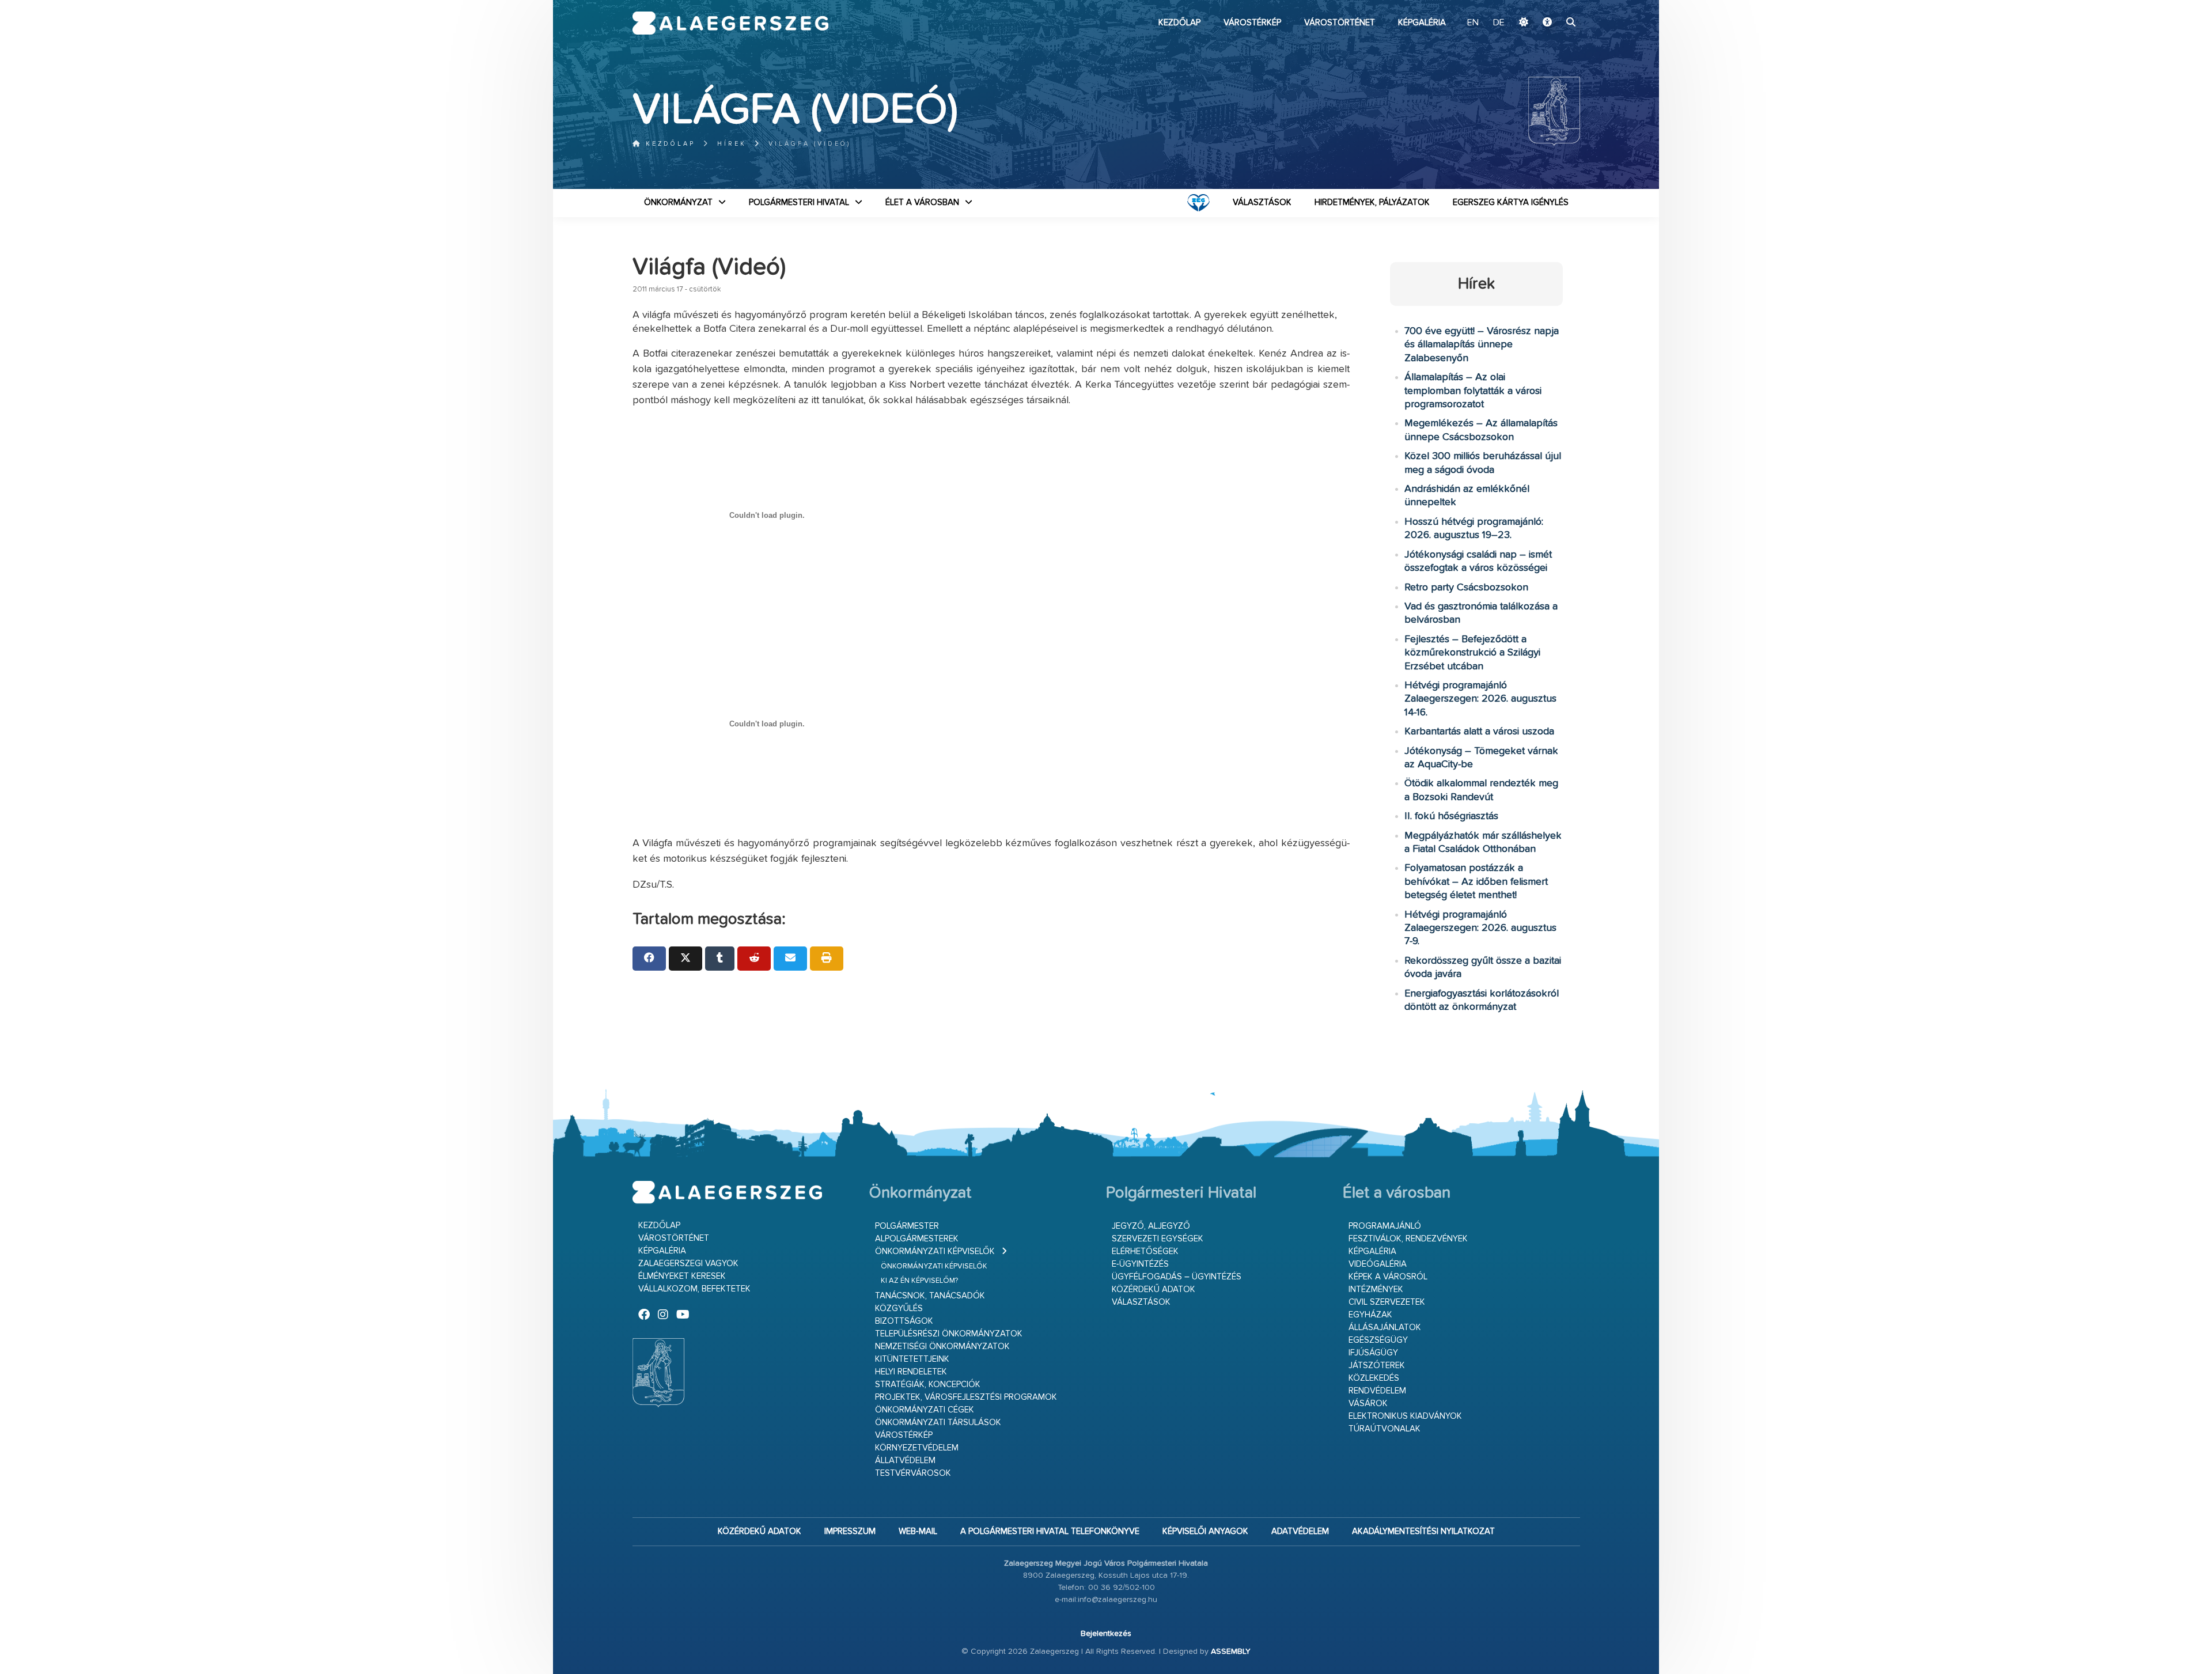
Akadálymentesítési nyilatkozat (1423, 1531)
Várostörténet (1340, 23)
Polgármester (907, 1226)
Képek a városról (1388, 1277)
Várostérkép (1252, 23)
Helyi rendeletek (911, 1372)
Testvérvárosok (913, 1473)
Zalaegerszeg (731, 23)
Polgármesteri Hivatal (799, 202)
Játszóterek (1377, 1366)
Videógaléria (1378, 1264)
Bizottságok (904, 1321)
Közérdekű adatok (1154, 1289)
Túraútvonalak (1385, 1429)
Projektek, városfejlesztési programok (966, 1397)
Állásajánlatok (1385, 1328)
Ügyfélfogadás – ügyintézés (1177, 1277)
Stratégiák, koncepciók (928, 1385)
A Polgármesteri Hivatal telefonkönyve (1050, 1531)
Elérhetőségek (1145, 1251)
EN (1473, 23)
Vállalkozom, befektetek (694, 1289)
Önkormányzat (678, 202)
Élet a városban (922, 202)
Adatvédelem (1300, 1531)
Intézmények (1376, 1289)
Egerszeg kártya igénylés (1511, 202)
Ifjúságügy (1373, 1353)
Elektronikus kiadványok (1405, 1416)
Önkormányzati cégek (925, 1410)
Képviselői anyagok (1205, 1531)
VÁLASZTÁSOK (1262, 202)
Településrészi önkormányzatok (949, 1334)
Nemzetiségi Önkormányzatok (942, 1347)
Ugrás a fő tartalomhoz (1551, 5)
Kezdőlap (1179, 23)
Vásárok (1368, 1404)
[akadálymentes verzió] (1547, 23)
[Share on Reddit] (754, 959)
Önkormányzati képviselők (935, 1251)
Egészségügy (1378, 1340)
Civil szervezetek (1387, 1302)
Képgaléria (1422, 23)
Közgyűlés (899, 1308)
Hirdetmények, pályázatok (1372, 202)
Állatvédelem (905, 1461)
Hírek (732, 144)
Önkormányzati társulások (938, 1423)
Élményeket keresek (682, 1276)
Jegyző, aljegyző (1151, 1226)
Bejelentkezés (1106, 1634)
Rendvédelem (1377, 1391)
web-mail (918, 1531)
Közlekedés (1374, 1378)
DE (1499, 23)
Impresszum (850, 1531)
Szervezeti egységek (1158, 1239)
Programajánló (1385, 1226)
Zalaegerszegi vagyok (688, 1264)
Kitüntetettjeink (912, 1359)
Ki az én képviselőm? (919, 1281)
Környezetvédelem (917, 1448)
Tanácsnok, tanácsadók (930, 1296)
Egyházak (1370, 1315)
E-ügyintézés (1140, 1264)
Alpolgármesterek (917, 1239)
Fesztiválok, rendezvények (1408, 1239)
